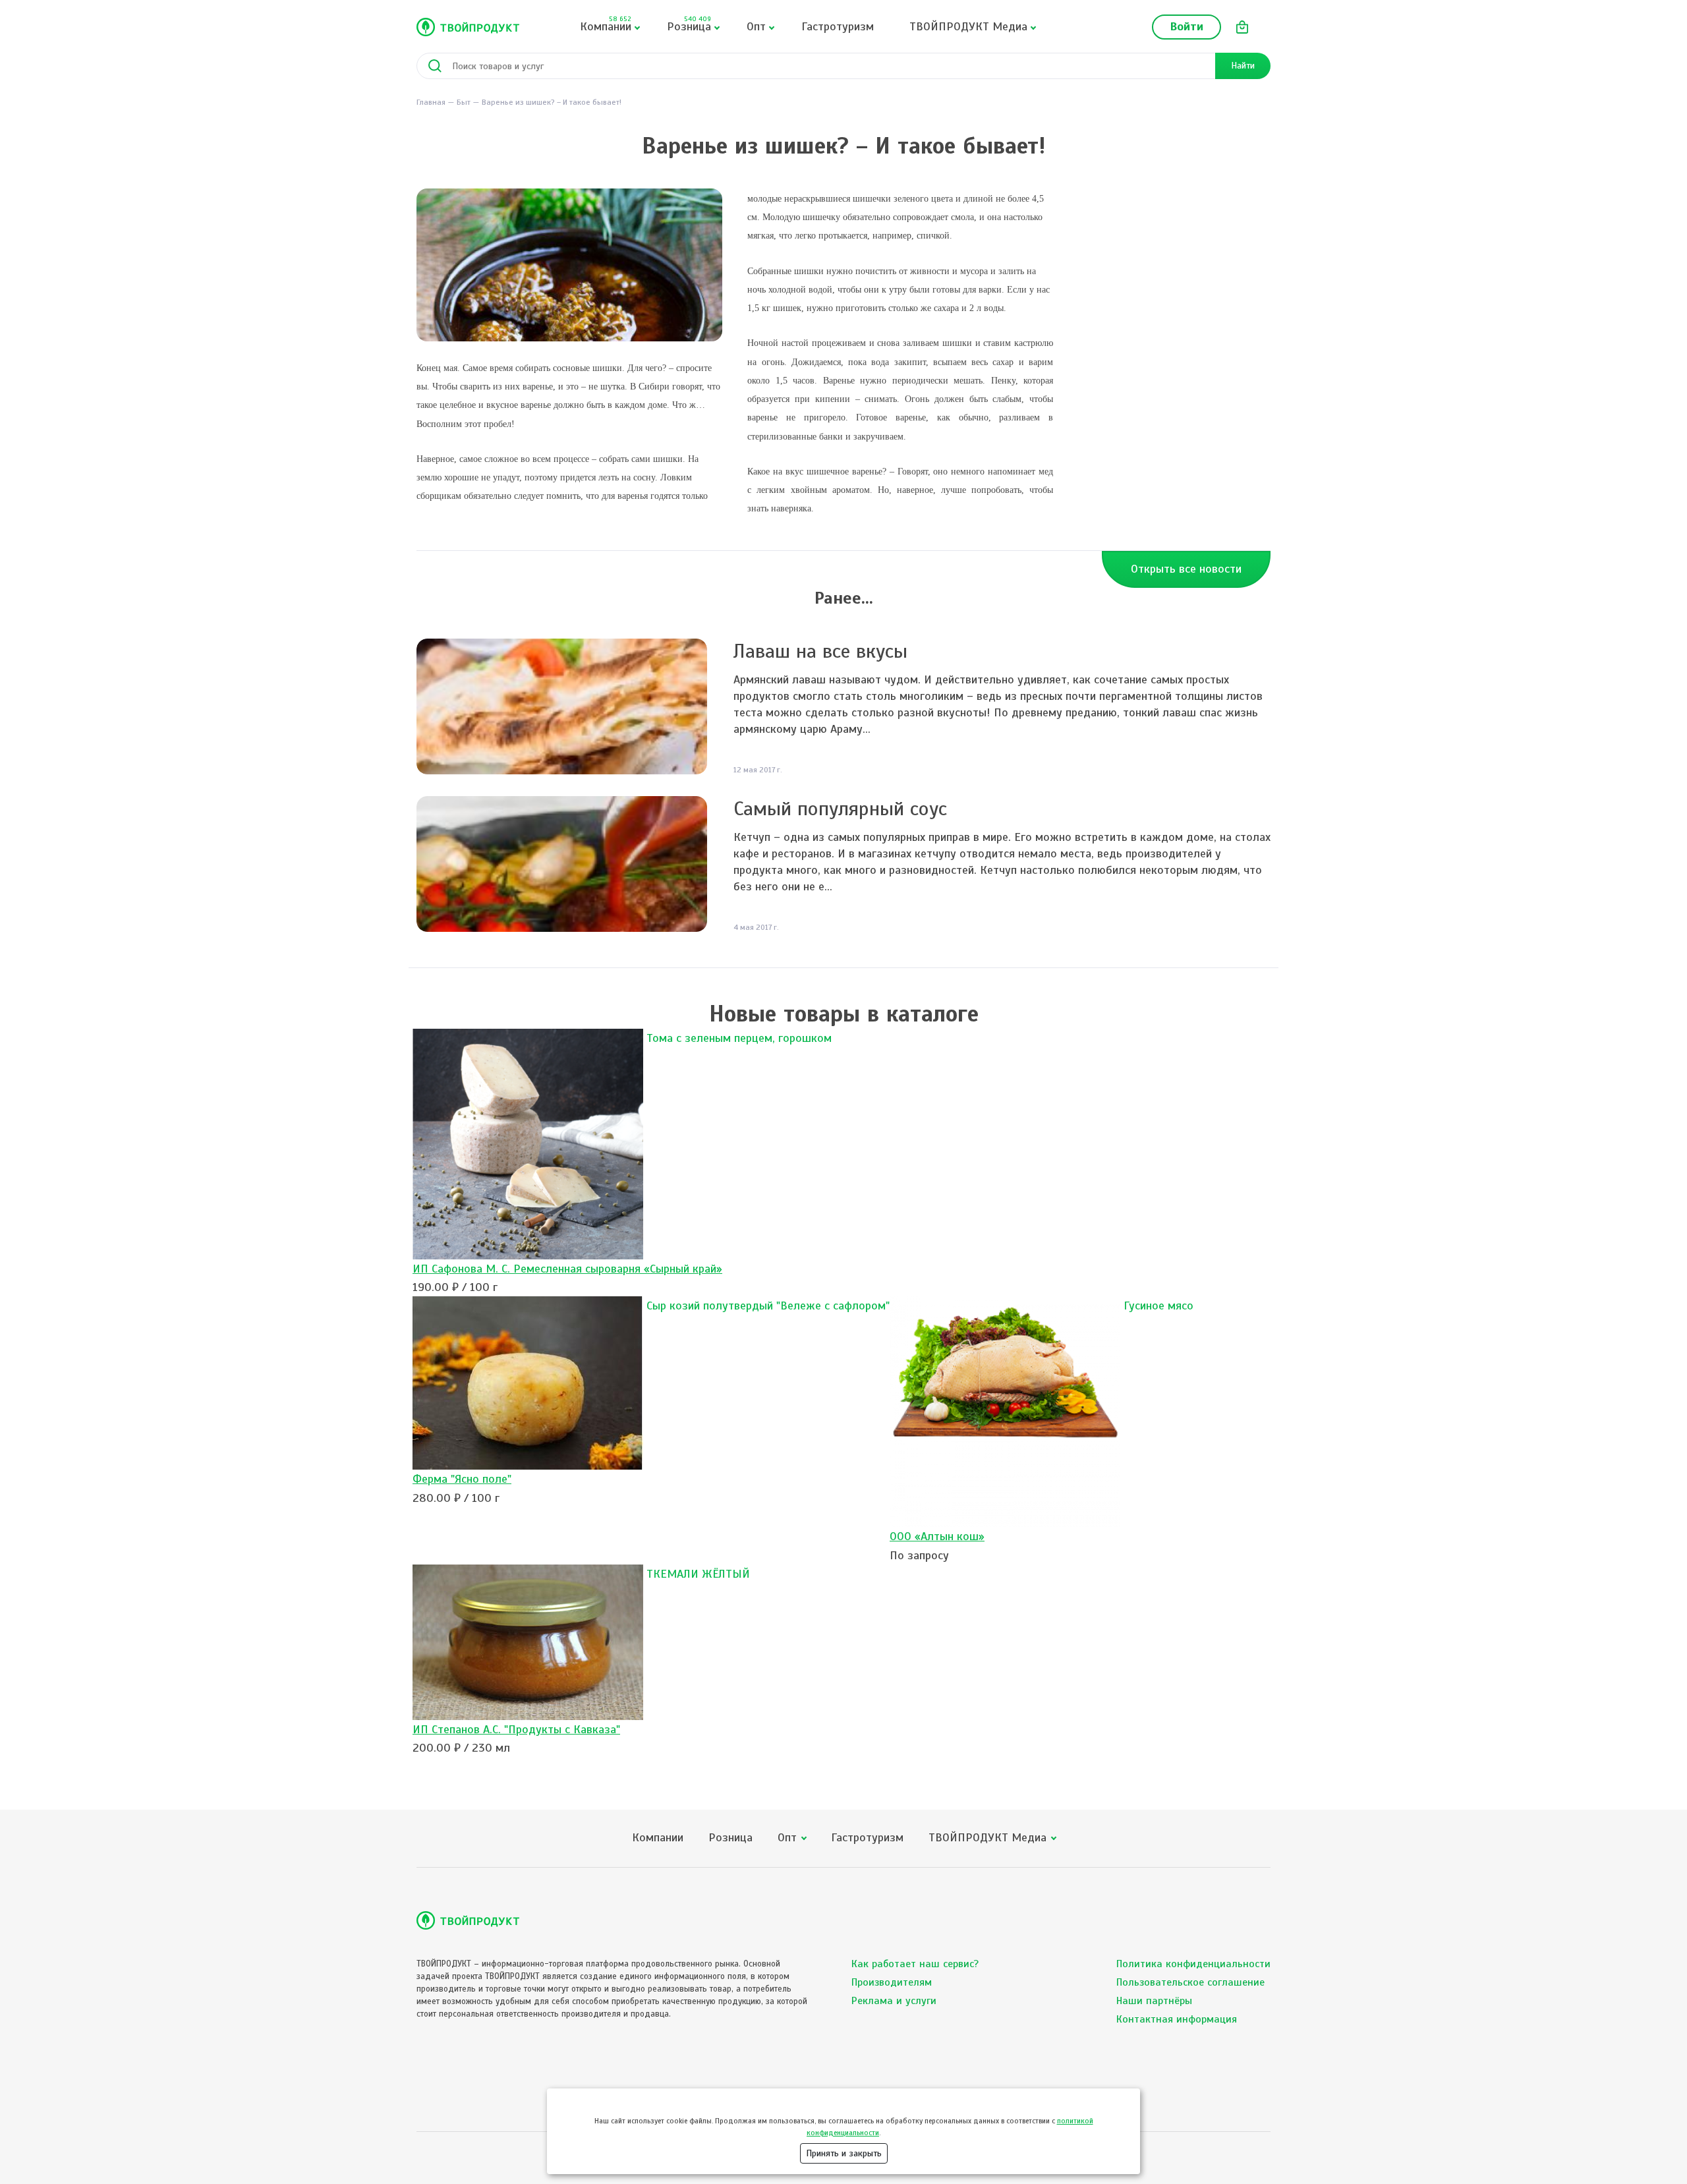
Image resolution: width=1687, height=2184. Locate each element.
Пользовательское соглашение (1190, 1982)
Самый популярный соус (840, 809)
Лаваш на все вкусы (820, 651)
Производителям (892, 1982)
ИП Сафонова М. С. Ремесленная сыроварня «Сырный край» (567, 1269)
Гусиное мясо (1158, 1306)
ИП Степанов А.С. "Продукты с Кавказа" (516, 1729)
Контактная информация (1177, 2019)
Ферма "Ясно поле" (462, 1479)
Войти (1187, 26)
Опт (756, 26)
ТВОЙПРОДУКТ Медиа (968, 26)
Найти (1243, 66)
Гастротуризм (838, 26)
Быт (464, 102)
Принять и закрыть (844, 2153)
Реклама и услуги (894, 2001)
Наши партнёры (1154, 2001)
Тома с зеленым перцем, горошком (739, 1038)
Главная (431, 102)
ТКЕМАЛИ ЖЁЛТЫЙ (698, 1574)
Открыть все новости (1186, 569)
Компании (606, 24)
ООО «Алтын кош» (937, 1536)
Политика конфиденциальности (1193, 1964)
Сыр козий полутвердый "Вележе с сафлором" (768, 1306)
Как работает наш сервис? (915, 1964)
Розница (689, 24)
